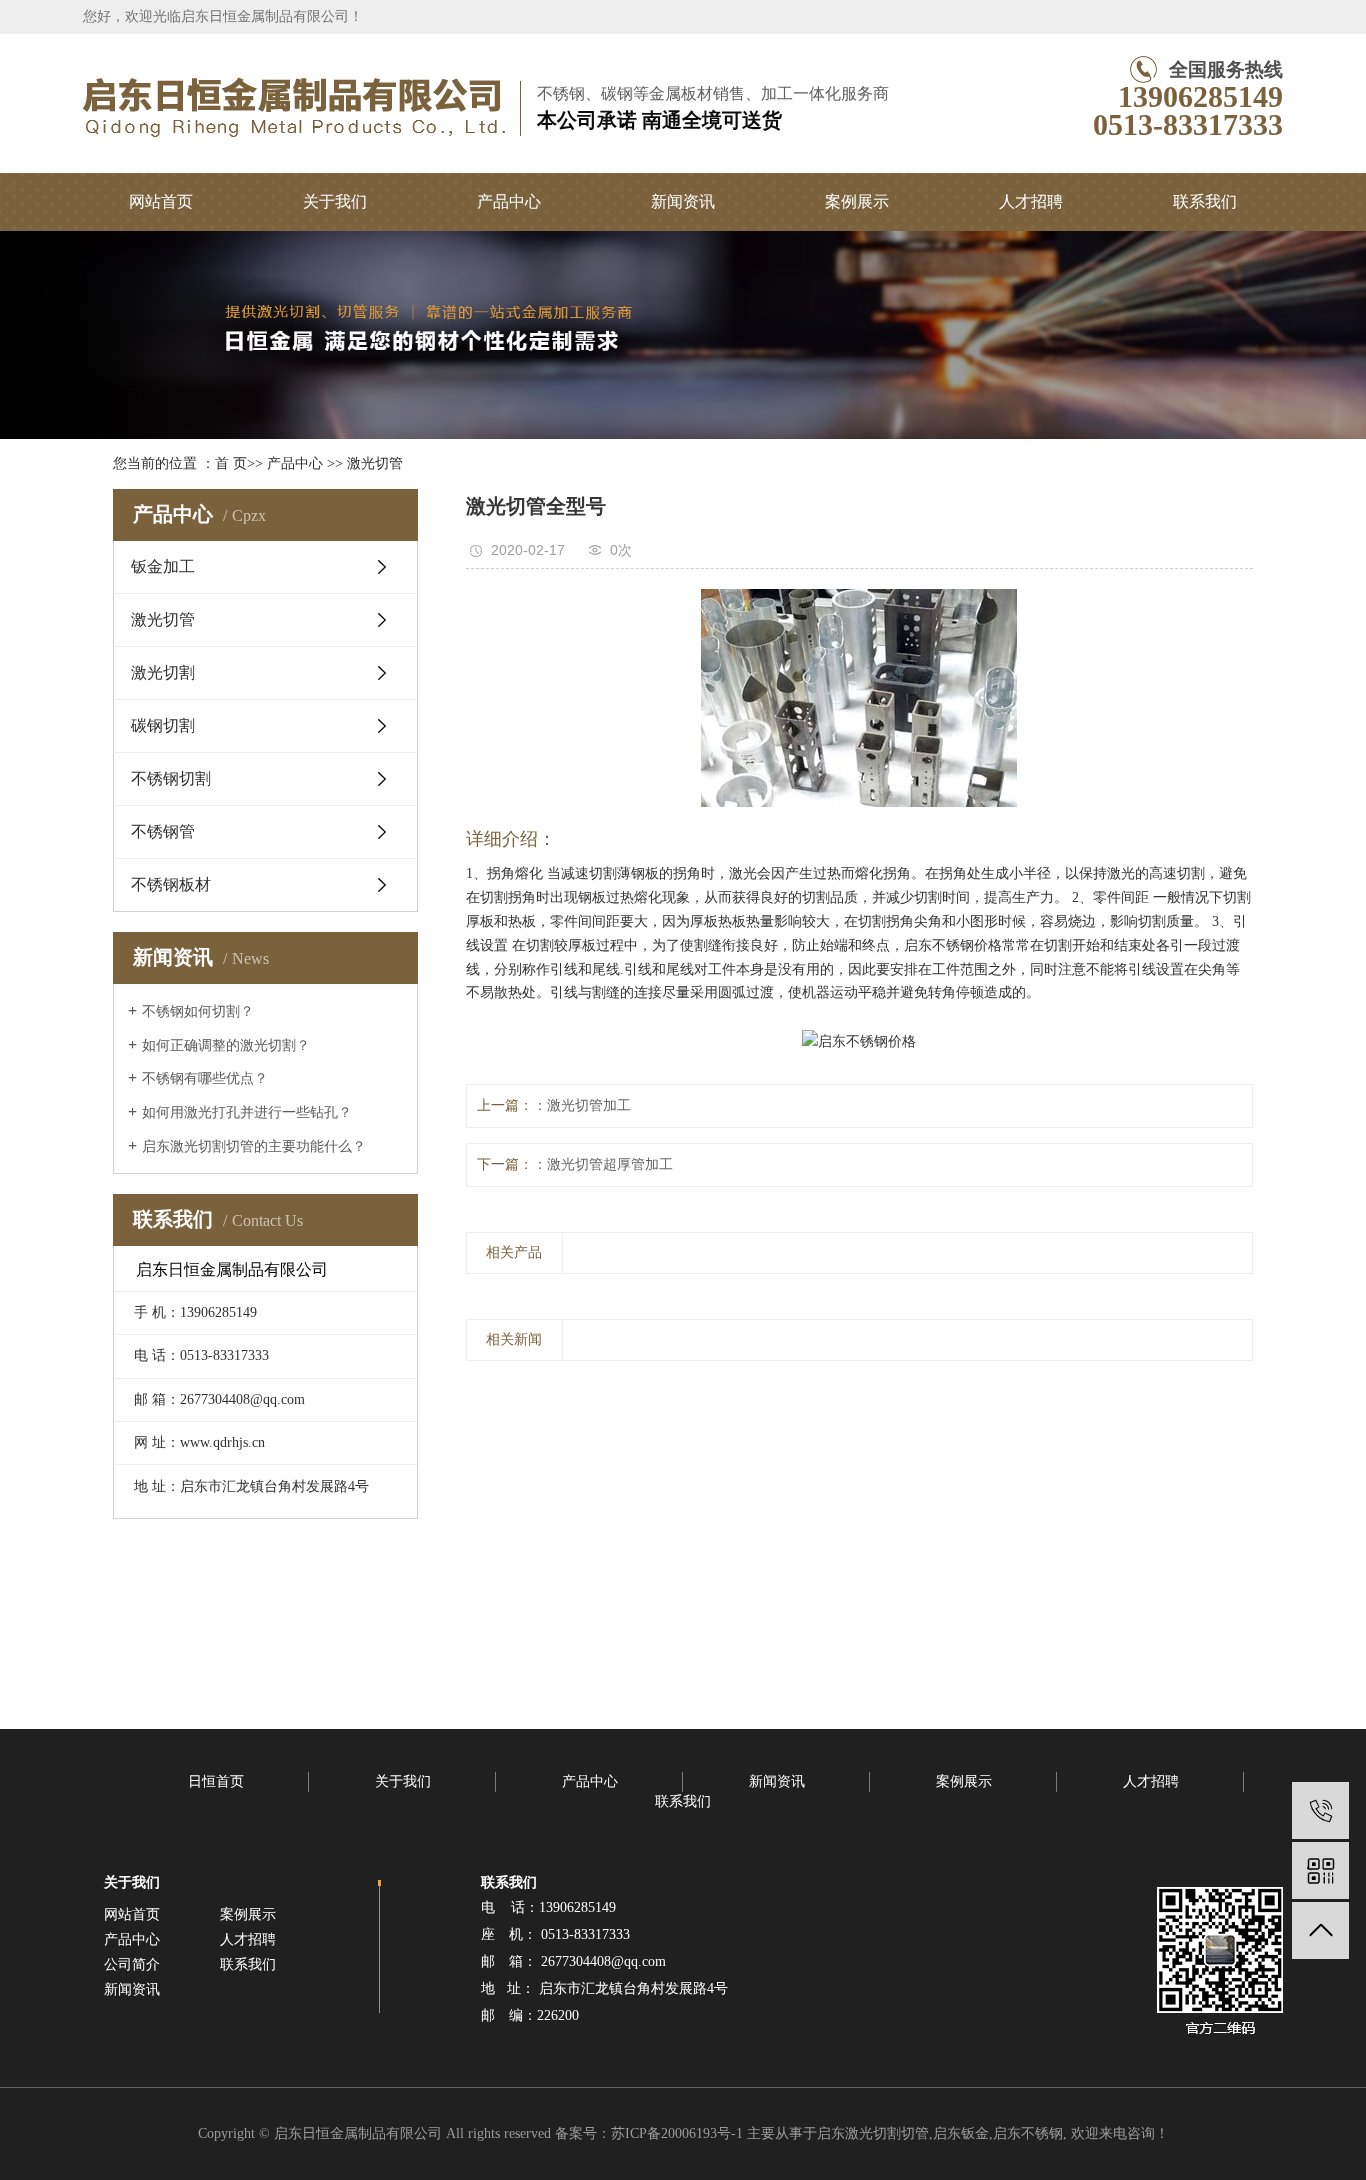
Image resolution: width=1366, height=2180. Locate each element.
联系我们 (1205, 201)
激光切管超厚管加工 (610, 1164)
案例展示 (857, 201)
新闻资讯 (683, 201)
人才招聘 (1031, 201)
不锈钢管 (163, 831)
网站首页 (161, 201)
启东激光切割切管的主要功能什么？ (254, 1146)
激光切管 (375, 463)
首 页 (231, 463)
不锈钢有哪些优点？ (205, 1078)
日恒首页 (216, 1781)
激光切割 (163, 672)
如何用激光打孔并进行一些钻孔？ (247, 1112)
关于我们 (335, 201)
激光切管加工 (589, 1105)
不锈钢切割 (171, 778)
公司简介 (132, 1964)
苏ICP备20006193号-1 (677, 2133)
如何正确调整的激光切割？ (226, 1045)
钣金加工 (163, 566)
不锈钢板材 (171, 884)
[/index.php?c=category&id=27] (1320, 1810)
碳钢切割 (163, 725)
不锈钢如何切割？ (198, 1011)
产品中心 (509, 201)
